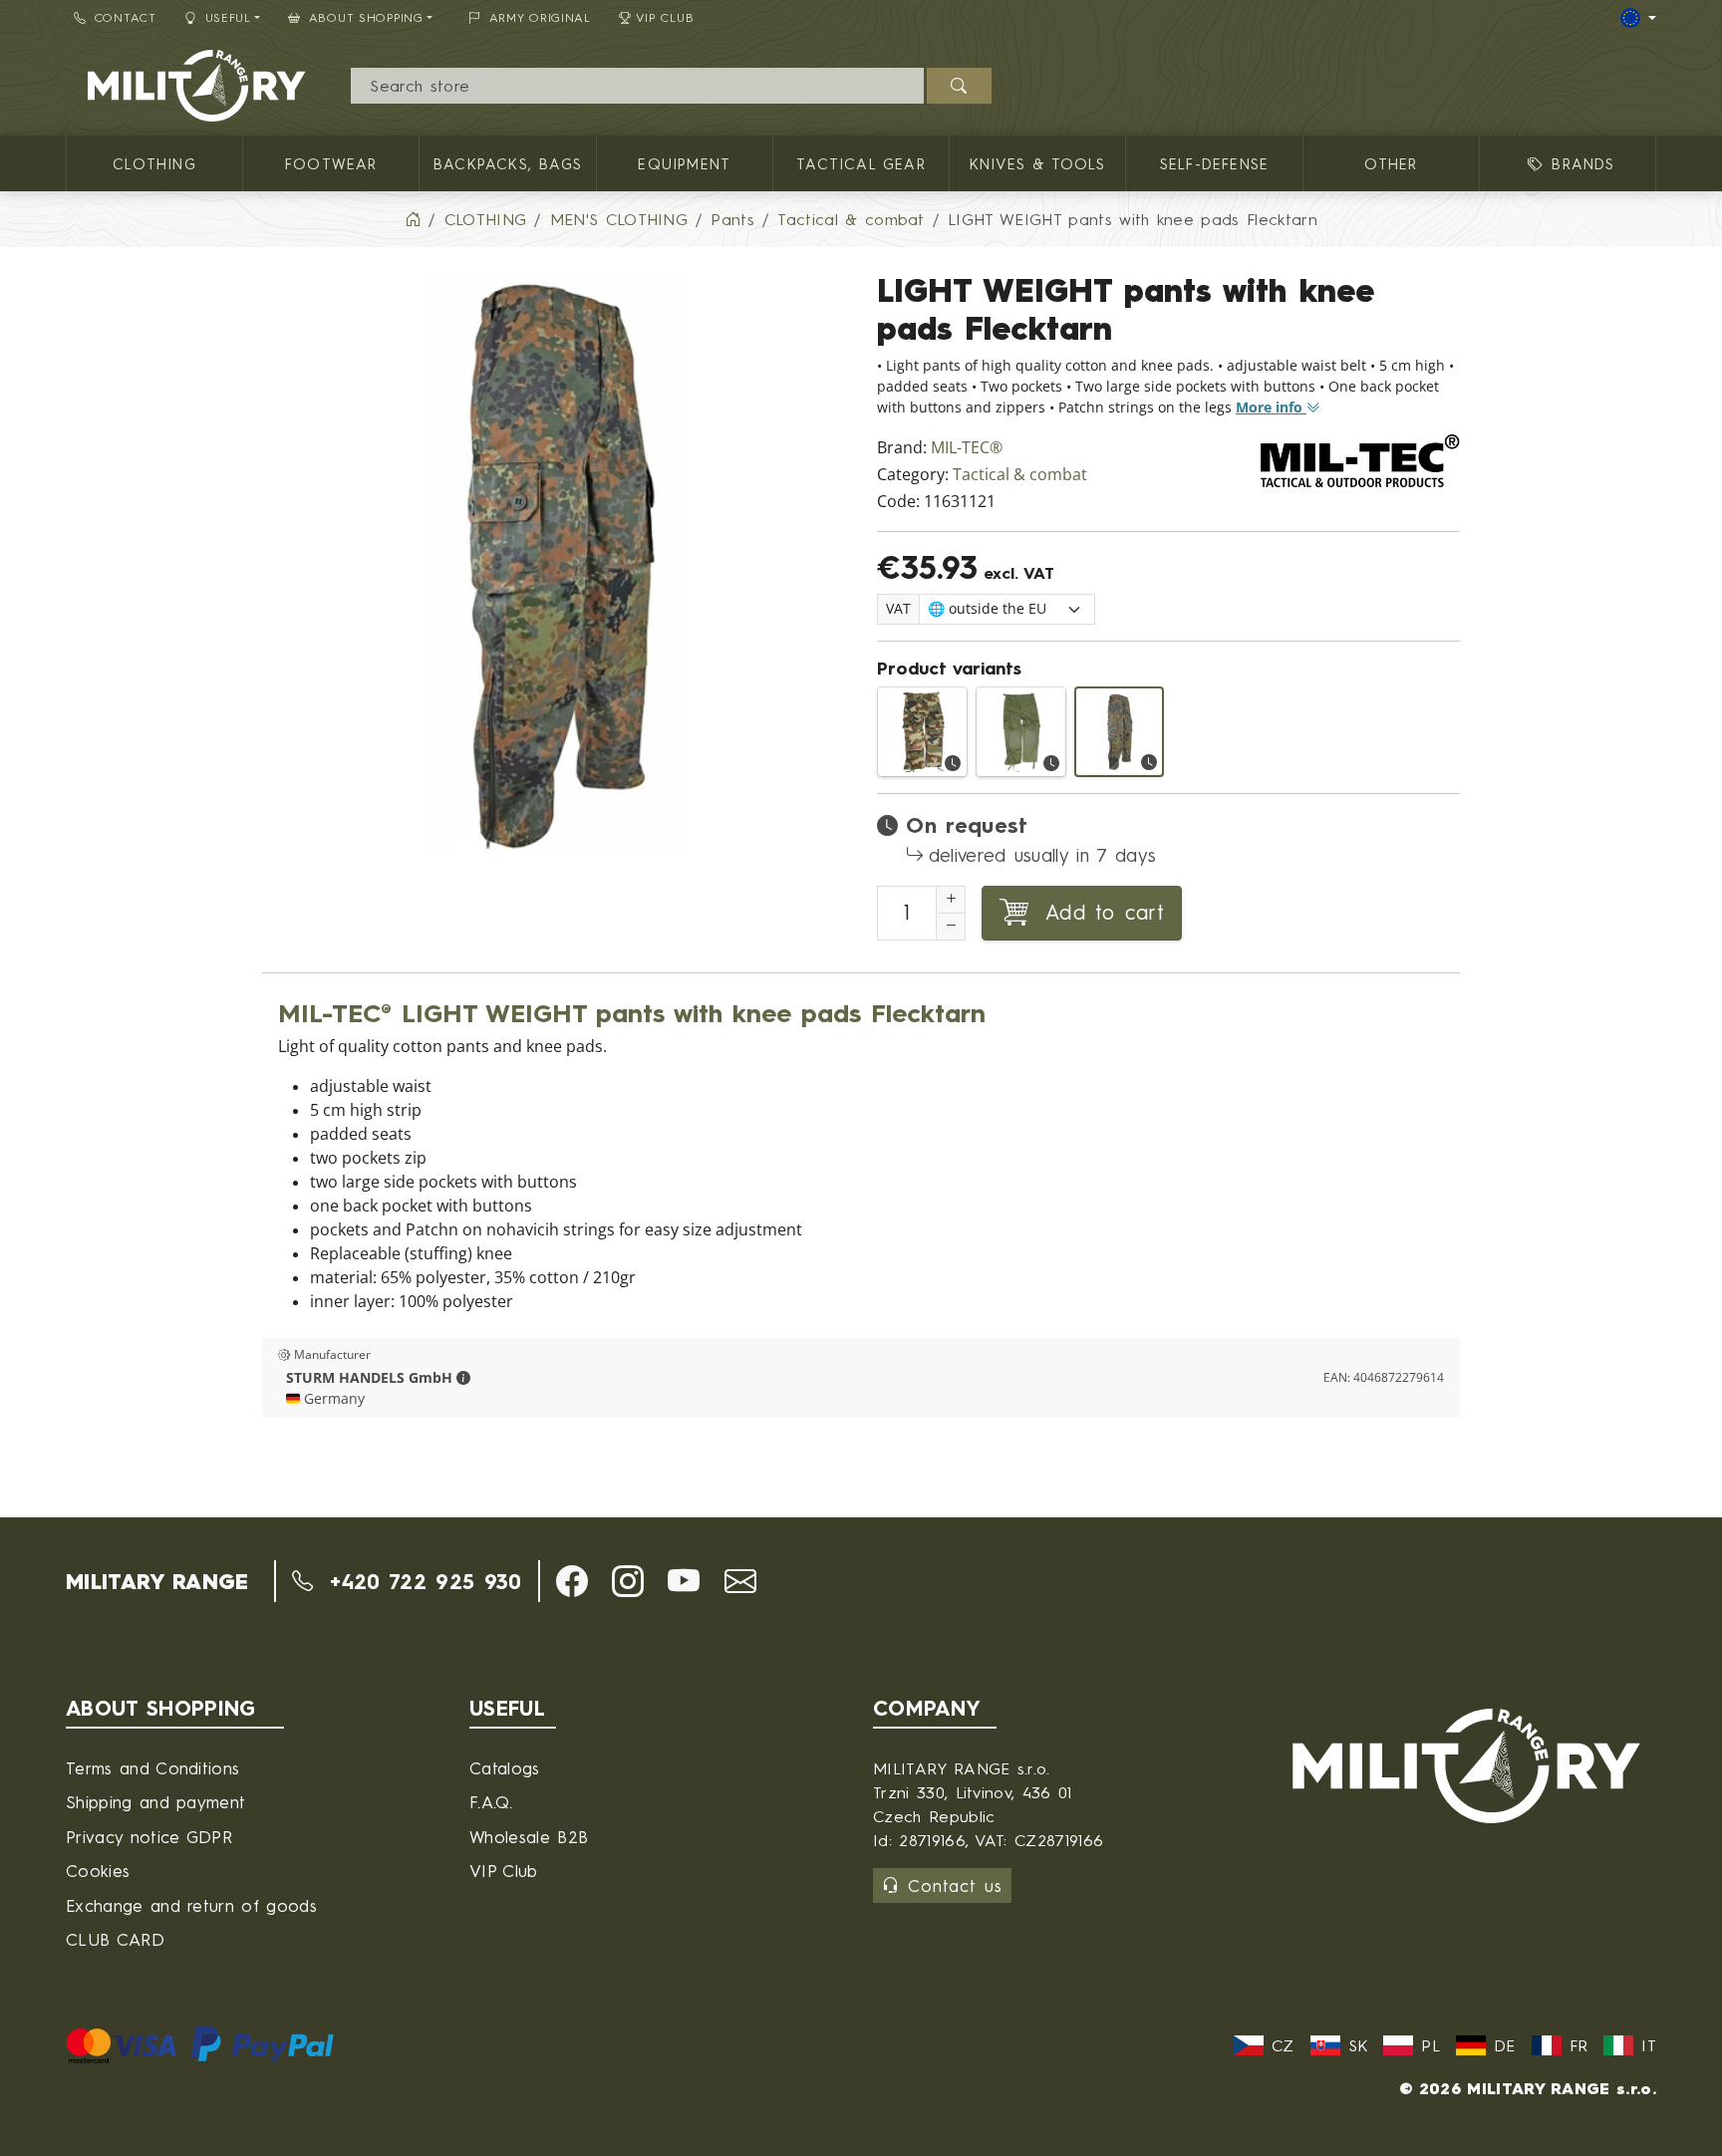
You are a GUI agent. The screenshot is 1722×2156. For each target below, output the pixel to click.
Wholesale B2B (529, 1837)
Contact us (955, 1886)
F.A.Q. (491, 1802)
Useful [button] (228, 17)
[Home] (413, 219)
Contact (126, 17)
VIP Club (665, 17)
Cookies (98, 1871)
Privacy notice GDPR (149, 1837)
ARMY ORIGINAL (540, 17)
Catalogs (505, 1768)
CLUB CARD (115, 1939)
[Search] (959, 86)
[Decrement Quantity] (951, 927)
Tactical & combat (1020, 475)
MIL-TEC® (967, 448)
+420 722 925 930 (421, 1581)
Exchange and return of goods (191, 1905)
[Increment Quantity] (951, 900)
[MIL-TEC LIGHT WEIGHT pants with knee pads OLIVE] (1021, 732)
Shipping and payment (155, 1802)
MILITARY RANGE (157, 1581)
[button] (463, 1378)
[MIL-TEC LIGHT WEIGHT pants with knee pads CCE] (922, 732)
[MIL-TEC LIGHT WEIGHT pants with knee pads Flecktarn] (1120, 732)
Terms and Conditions (152, 1768)
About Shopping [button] (366, 17)
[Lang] (1638, 18)
